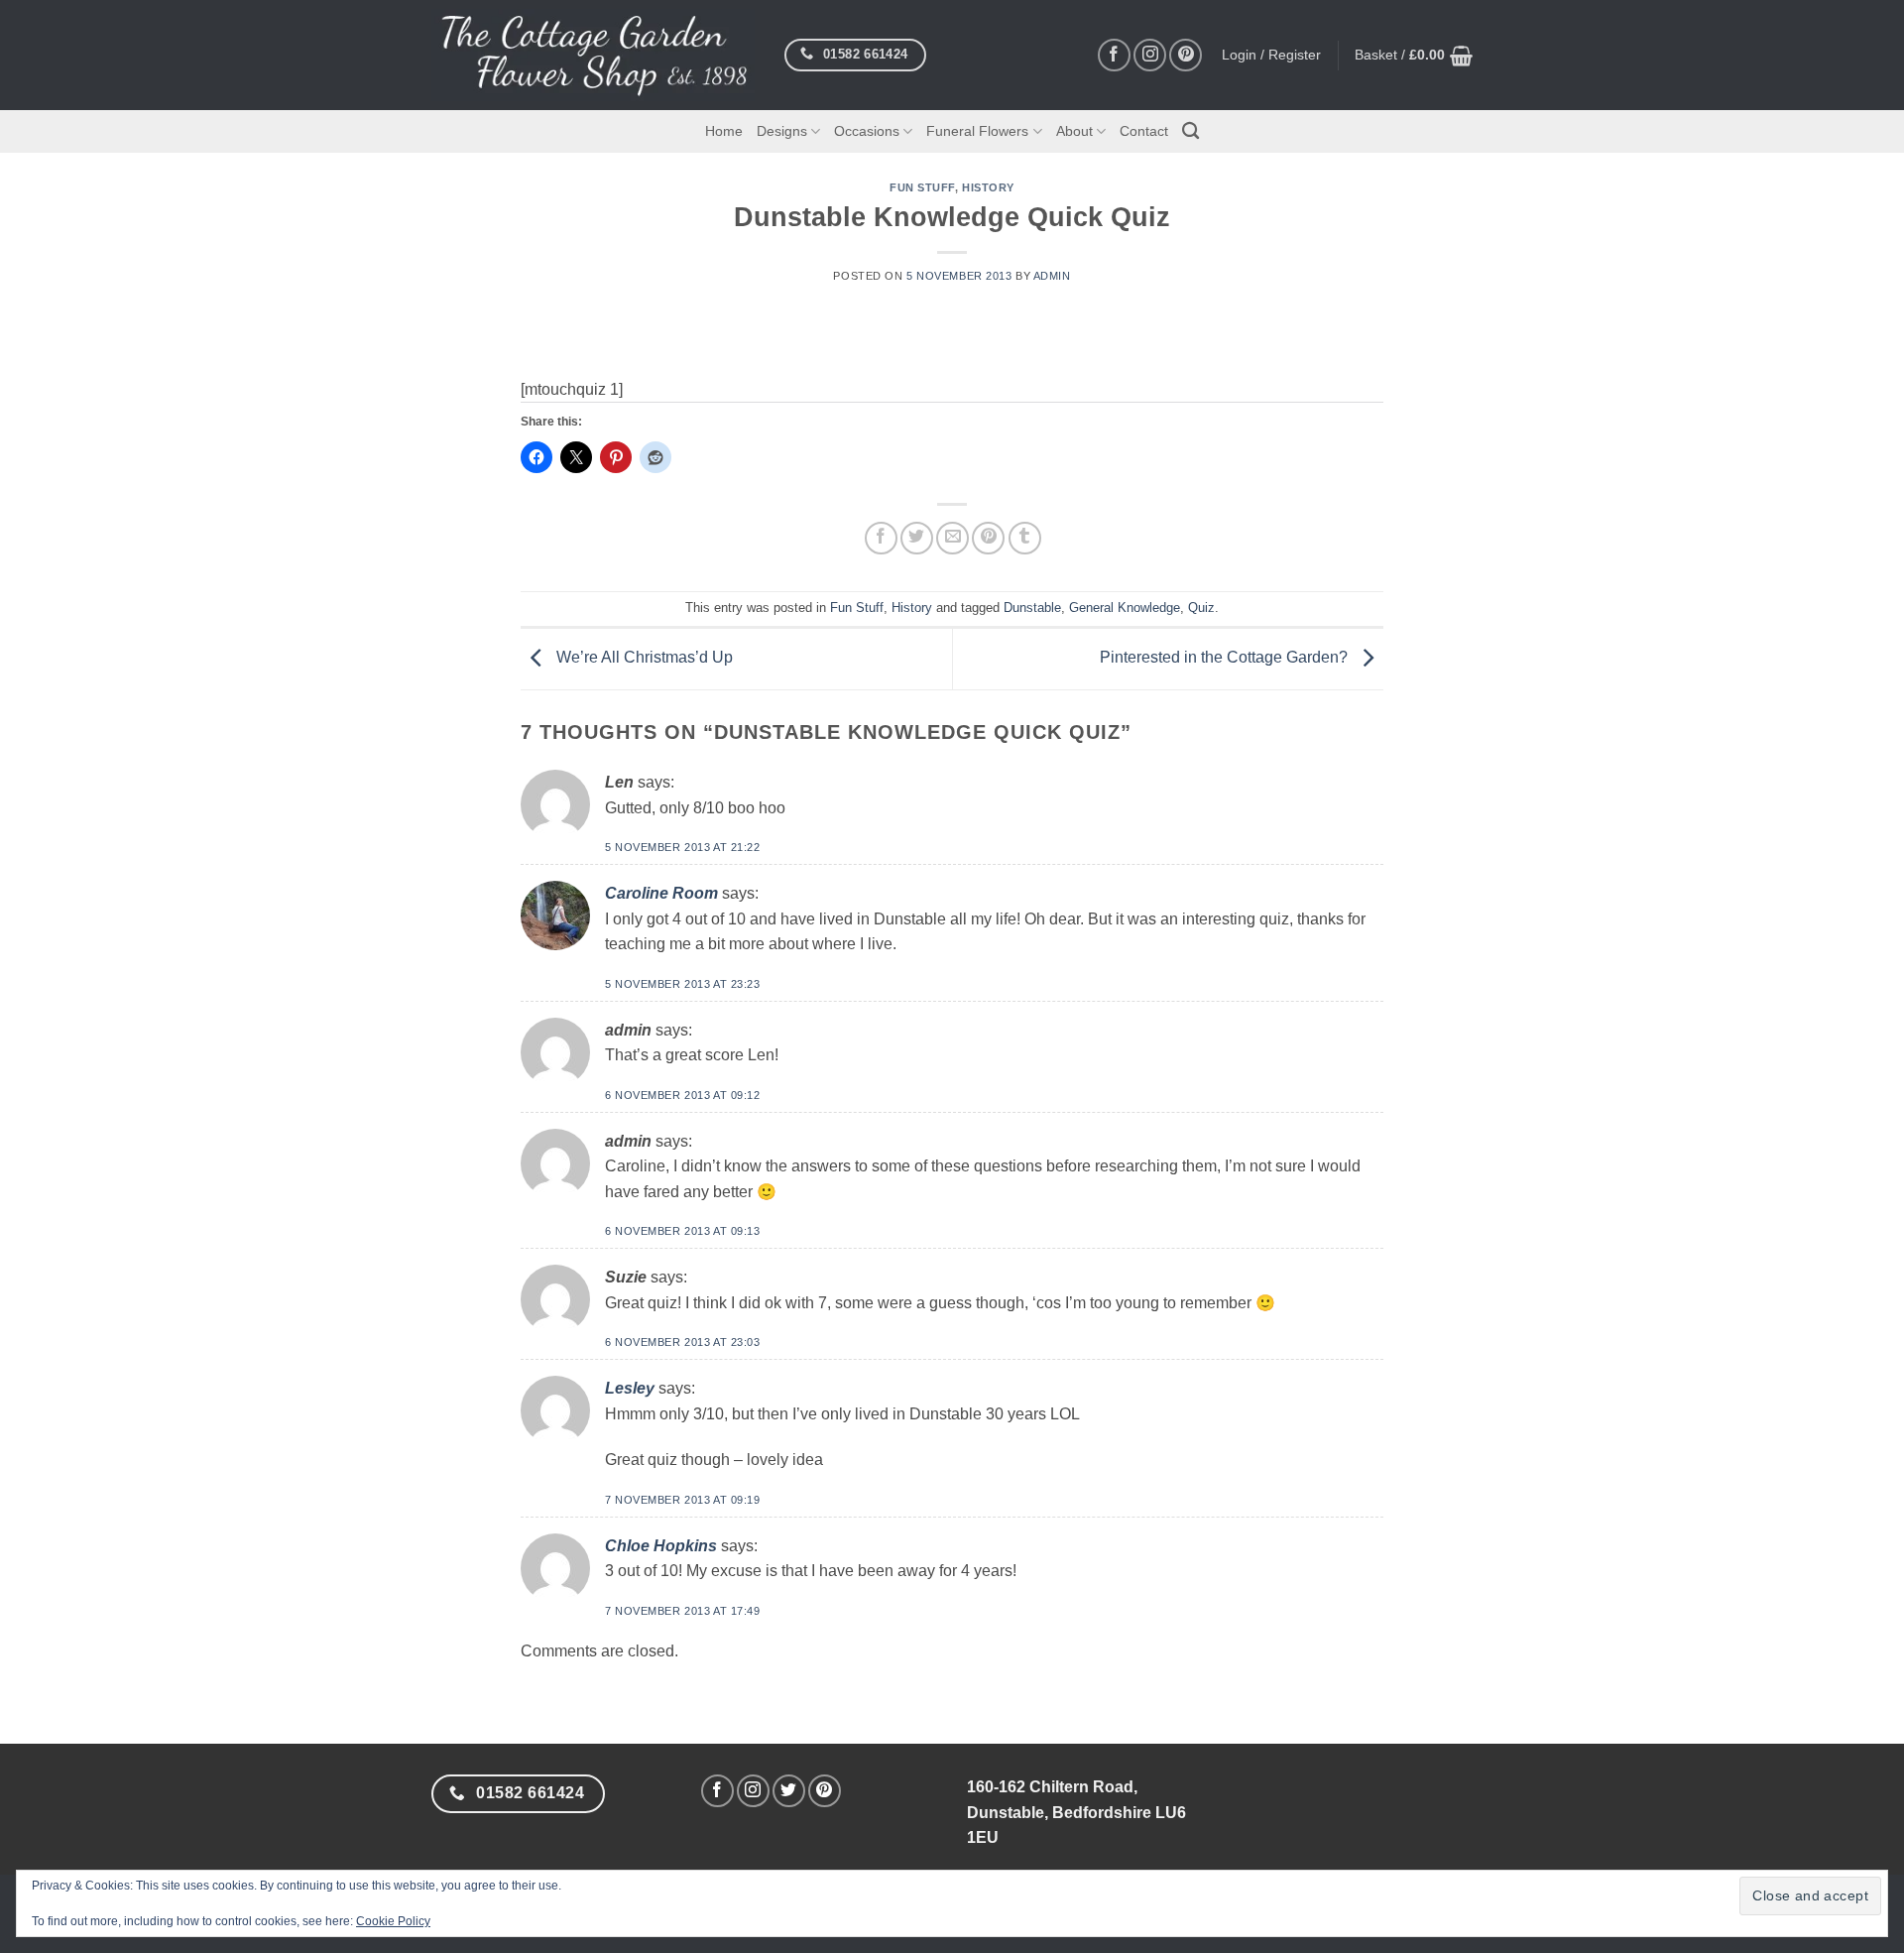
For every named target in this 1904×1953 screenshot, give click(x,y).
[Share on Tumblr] (1025, 538)
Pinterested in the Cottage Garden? (1226, 658)
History (988, 187)
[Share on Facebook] (881, 538)
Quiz (1201, 608)
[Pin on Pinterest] (988, 538)
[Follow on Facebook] (1114, 55)
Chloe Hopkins (661, 1546)
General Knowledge (1125, 608)
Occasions (867, 131)
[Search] (1190, 131)
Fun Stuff (922, 187)
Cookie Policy (393, 1921)
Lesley (630, 1388)
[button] (1414, 56)
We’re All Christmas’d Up (643, 658)
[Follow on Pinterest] (1186, 55)
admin (1052, 276)
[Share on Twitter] (917, 538)
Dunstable (1032, 608)
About (1074, 131)
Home (724, 131)
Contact (1144, 131)
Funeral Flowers (977, 131)
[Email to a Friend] (952, 538)
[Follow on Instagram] (1150, 55)
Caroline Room (661, 893)
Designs (782, 131)
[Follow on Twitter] (789, 1791)
